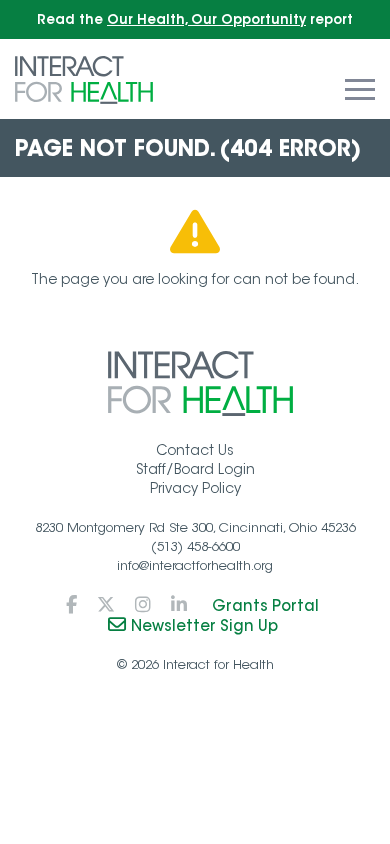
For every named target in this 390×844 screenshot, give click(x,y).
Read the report (195, 19)
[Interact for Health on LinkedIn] (179, 605)
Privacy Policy (195, 488)
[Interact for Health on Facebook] (71, 605)
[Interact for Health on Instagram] (143, 605)
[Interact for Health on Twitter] (106, 605)
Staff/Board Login (195, 469)
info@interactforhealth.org (195, 565)
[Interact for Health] (84, 78)
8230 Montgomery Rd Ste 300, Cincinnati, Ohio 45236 (195, 527)
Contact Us (195, 450)
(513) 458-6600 (195, 546)
